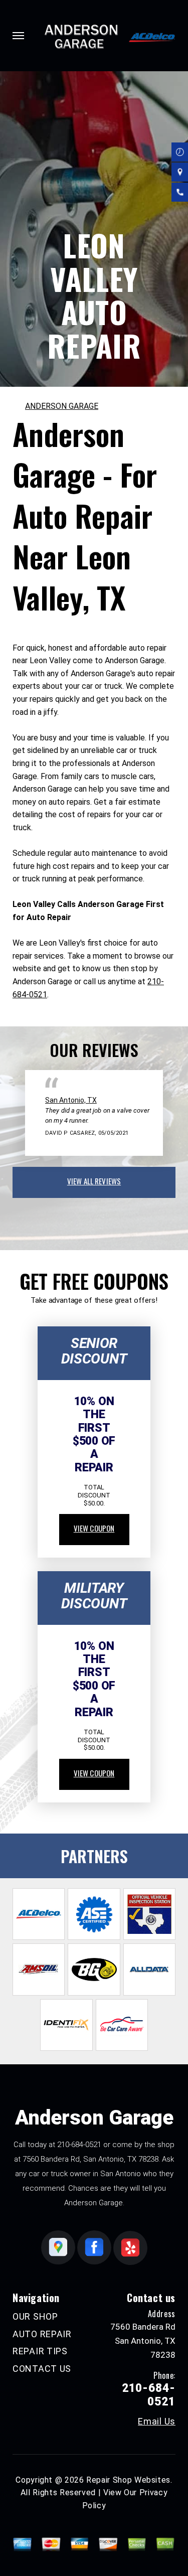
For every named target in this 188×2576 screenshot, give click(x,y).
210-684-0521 (79, 2145)
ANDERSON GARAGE (62, 406)
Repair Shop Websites (128, 2480)
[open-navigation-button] (18, 36)
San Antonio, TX (71, 1100)
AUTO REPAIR (42, 2334)
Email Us (157, 2421)
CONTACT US (42, 2369)
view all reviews (94, 1181)
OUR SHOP (35, 2316)
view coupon (94, 1528)
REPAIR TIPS (40, 2351)
